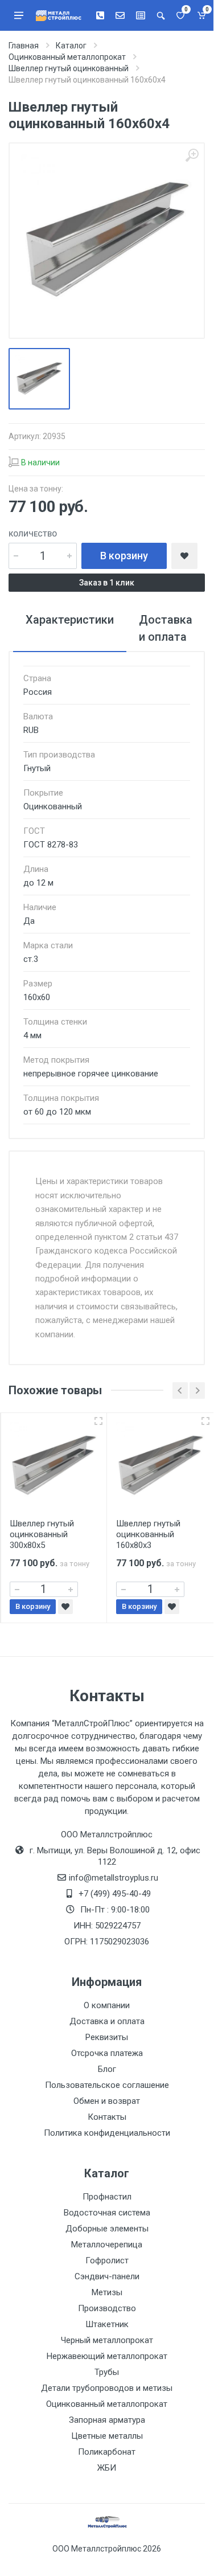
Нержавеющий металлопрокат (107, 2356)
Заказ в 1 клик (107, 583)
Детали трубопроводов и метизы (107, 2388)
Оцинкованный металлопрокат (107, 2404)
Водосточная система (107, 2213)
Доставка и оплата (107, 2021)
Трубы (107, 2372)
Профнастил (107, 2197)
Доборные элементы (107, 2229)
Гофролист (107, 2260)
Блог (107, 2069)
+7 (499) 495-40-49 (115, 1894)
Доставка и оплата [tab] (166, 628)
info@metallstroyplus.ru (114, 1878)
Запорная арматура (107, 2420)
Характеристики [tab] (70, 620)
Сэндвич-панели (107, 2276)
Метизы (107, 2292)
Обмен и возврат (107, 2101)
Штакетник (107, 2324)
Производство (107, 2308)
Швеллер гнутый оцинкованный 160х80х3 (148, 1534)
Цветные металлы (107, 2436)
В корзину (124, 556)
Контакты (107, 2117)
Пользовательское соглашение (107, 2085)
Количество (33, 534)
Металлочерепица (107, 2245)
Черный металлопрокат (107, 2340)
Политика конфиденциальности (107, 2133)
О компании (107, 2005)
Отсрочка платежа (107, 2053)
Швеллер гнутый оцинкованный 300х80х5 (42, 1534)
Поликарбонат (107, 2452)
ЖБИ (107, 2468)
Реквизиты (107, 2037)
